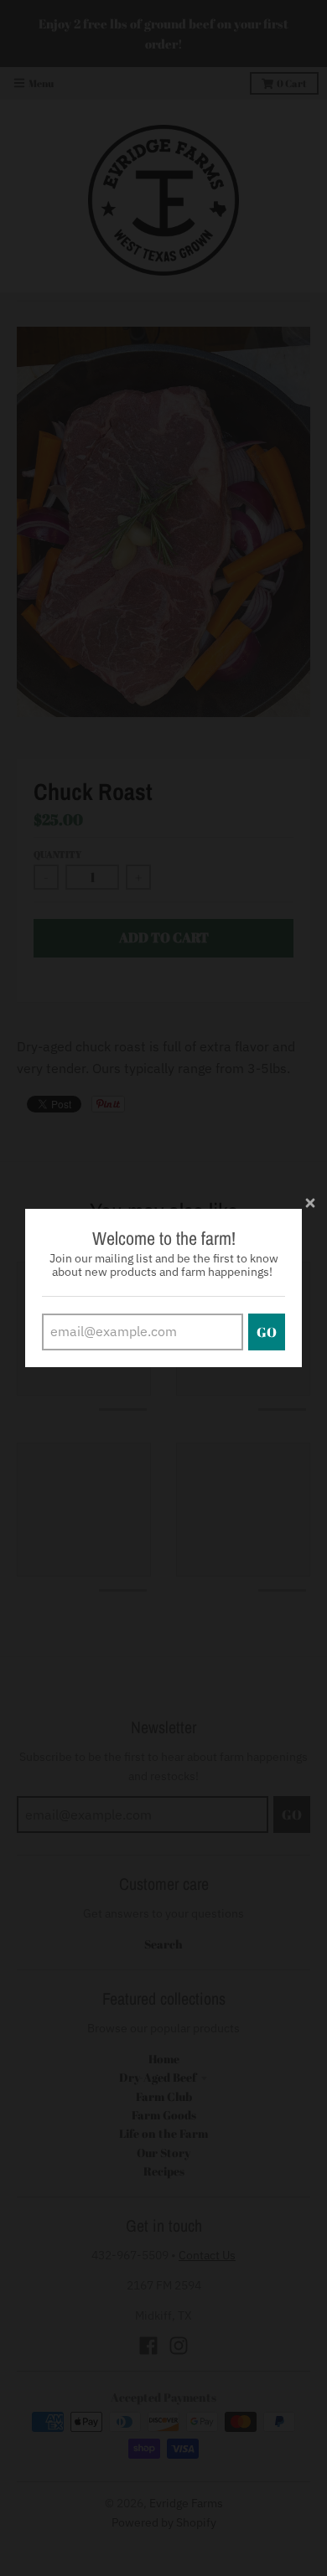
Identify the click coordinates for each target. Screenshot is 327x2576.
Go (267, 1332)
